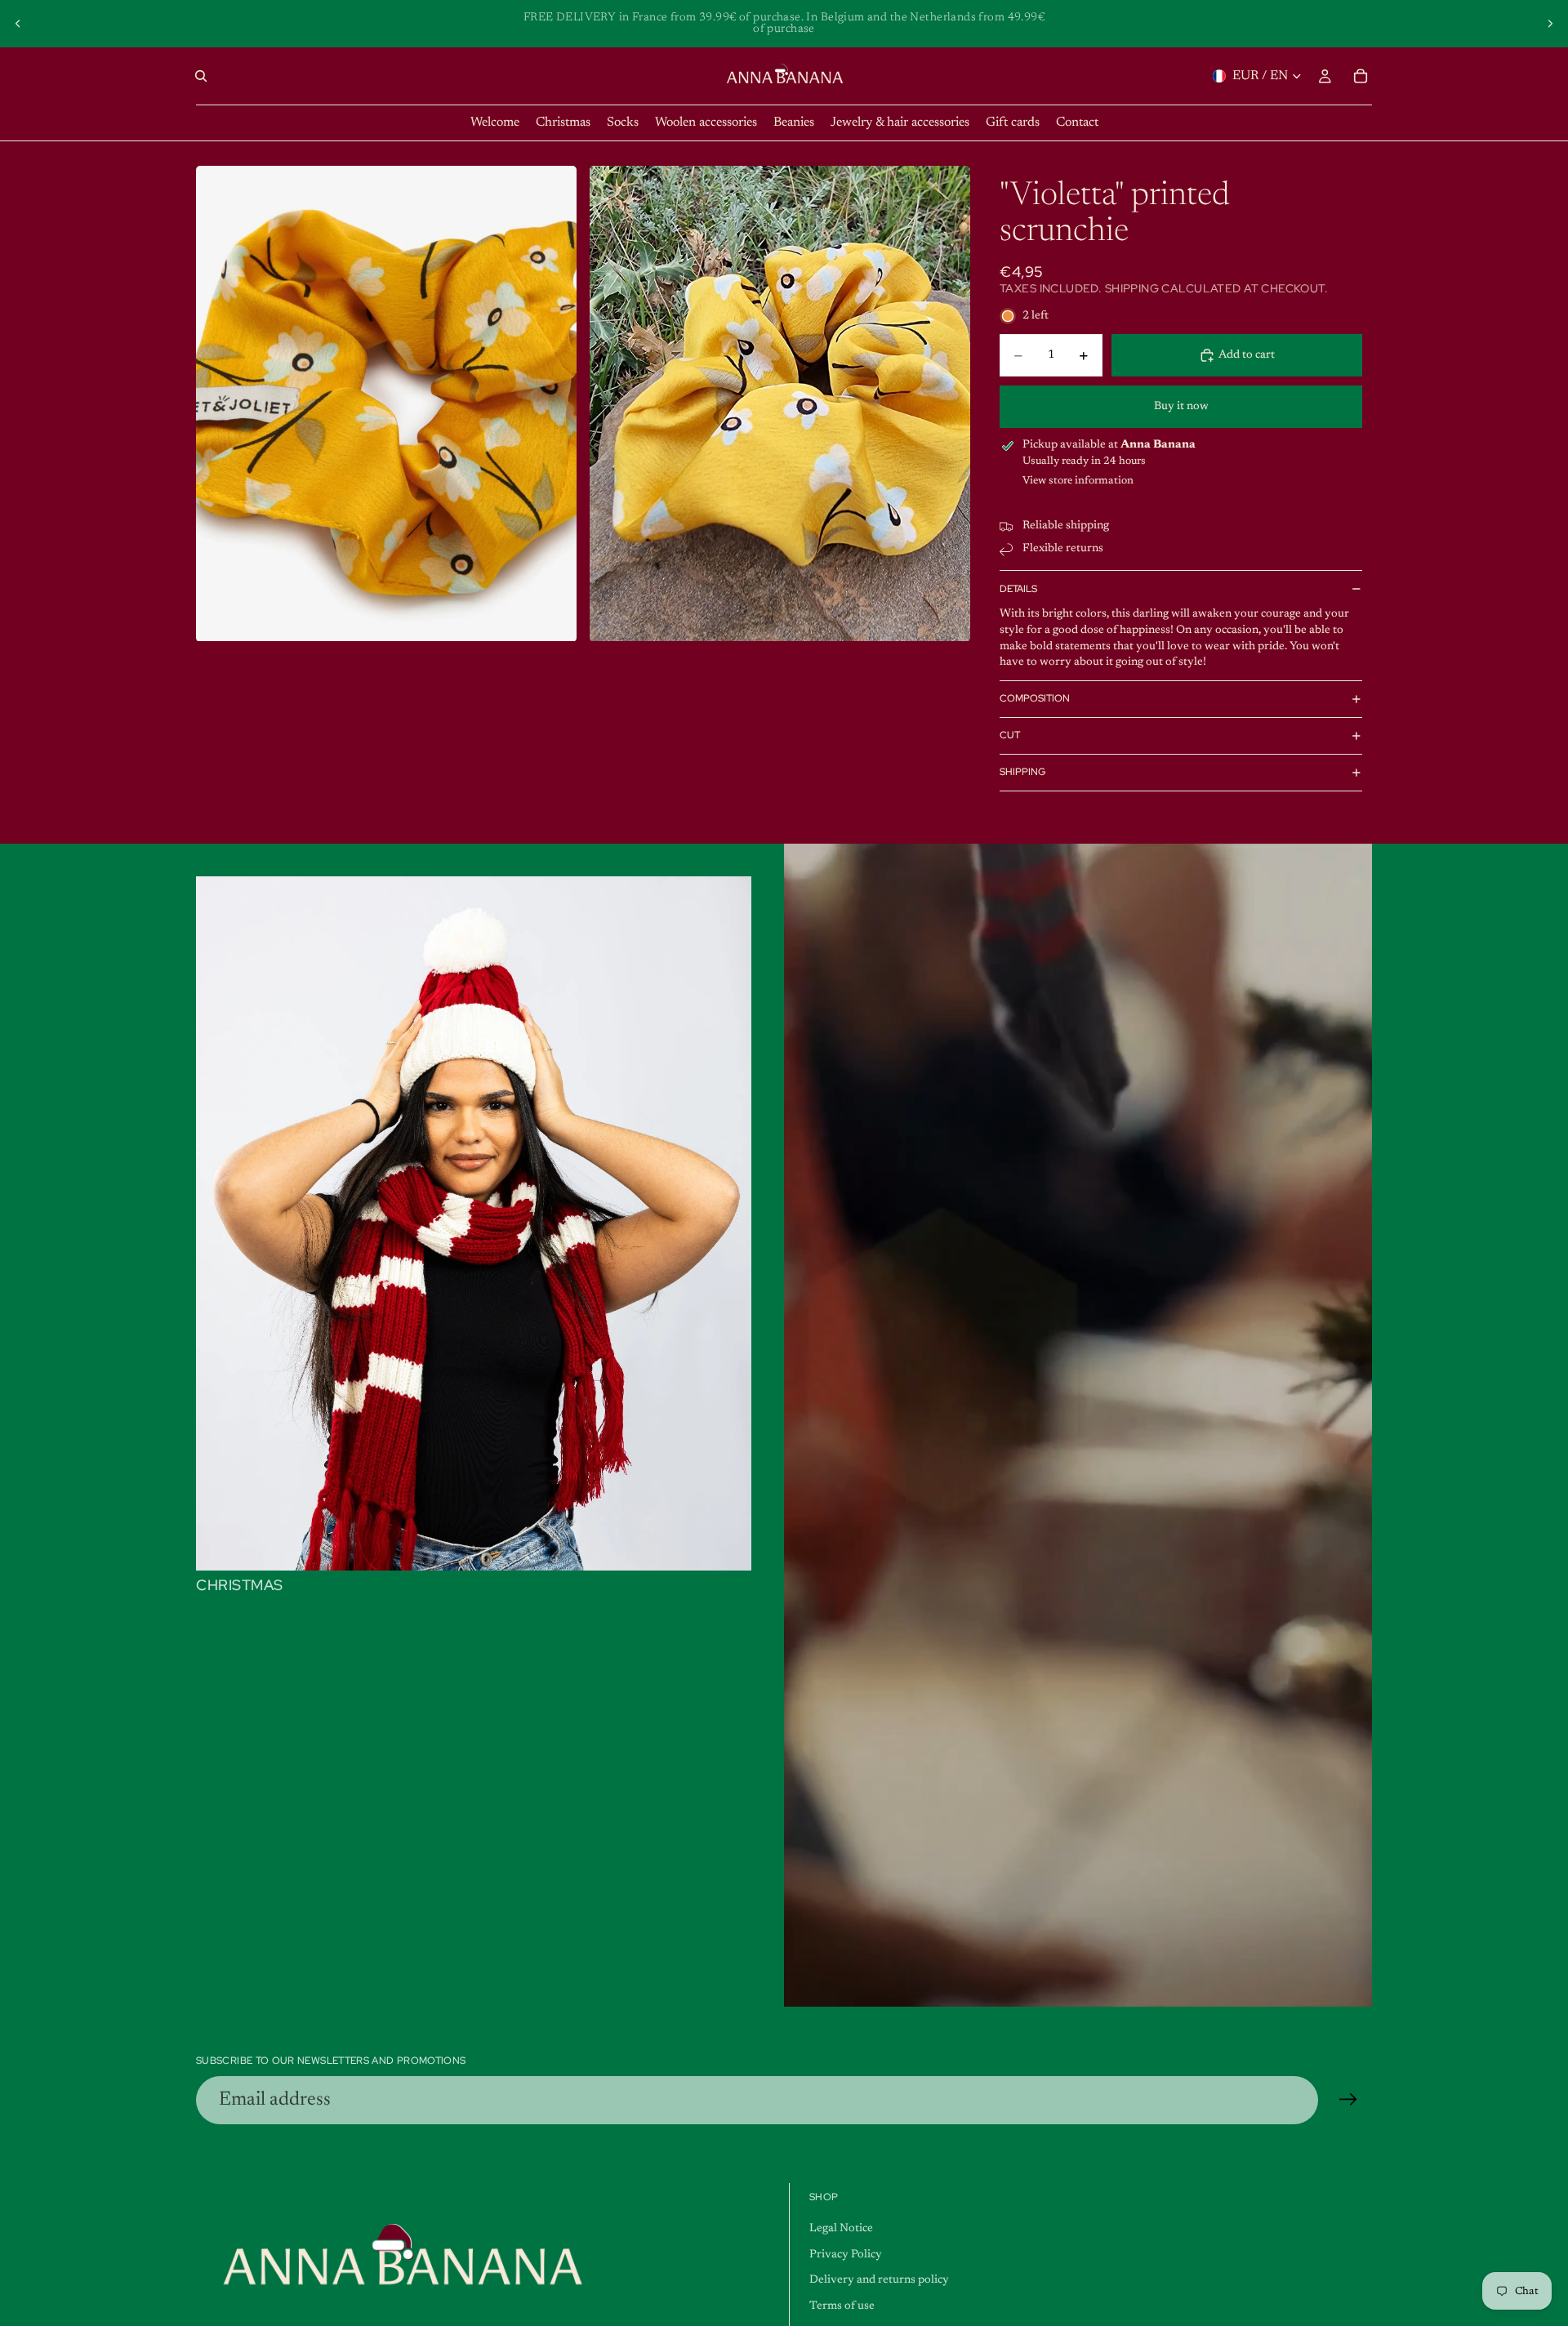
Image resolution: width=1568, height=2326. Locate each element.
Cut (1010, 735)
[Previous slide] (18, 24)
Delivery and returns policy (879, 2280)
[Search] (201, 76)
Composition (1035, 698)
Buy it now (1181, 407)
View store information (1078, 481)
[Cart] (1361, 76)
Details (1018, 589)
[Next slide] (1550, 24)
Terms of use (842, 2306)
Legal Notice (841, 2229)
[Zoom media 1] (386, 404)
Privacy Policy (846, 2255)
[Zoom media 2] (780, 404)
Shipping (1022, 772)
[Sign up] (1348, 2100)
